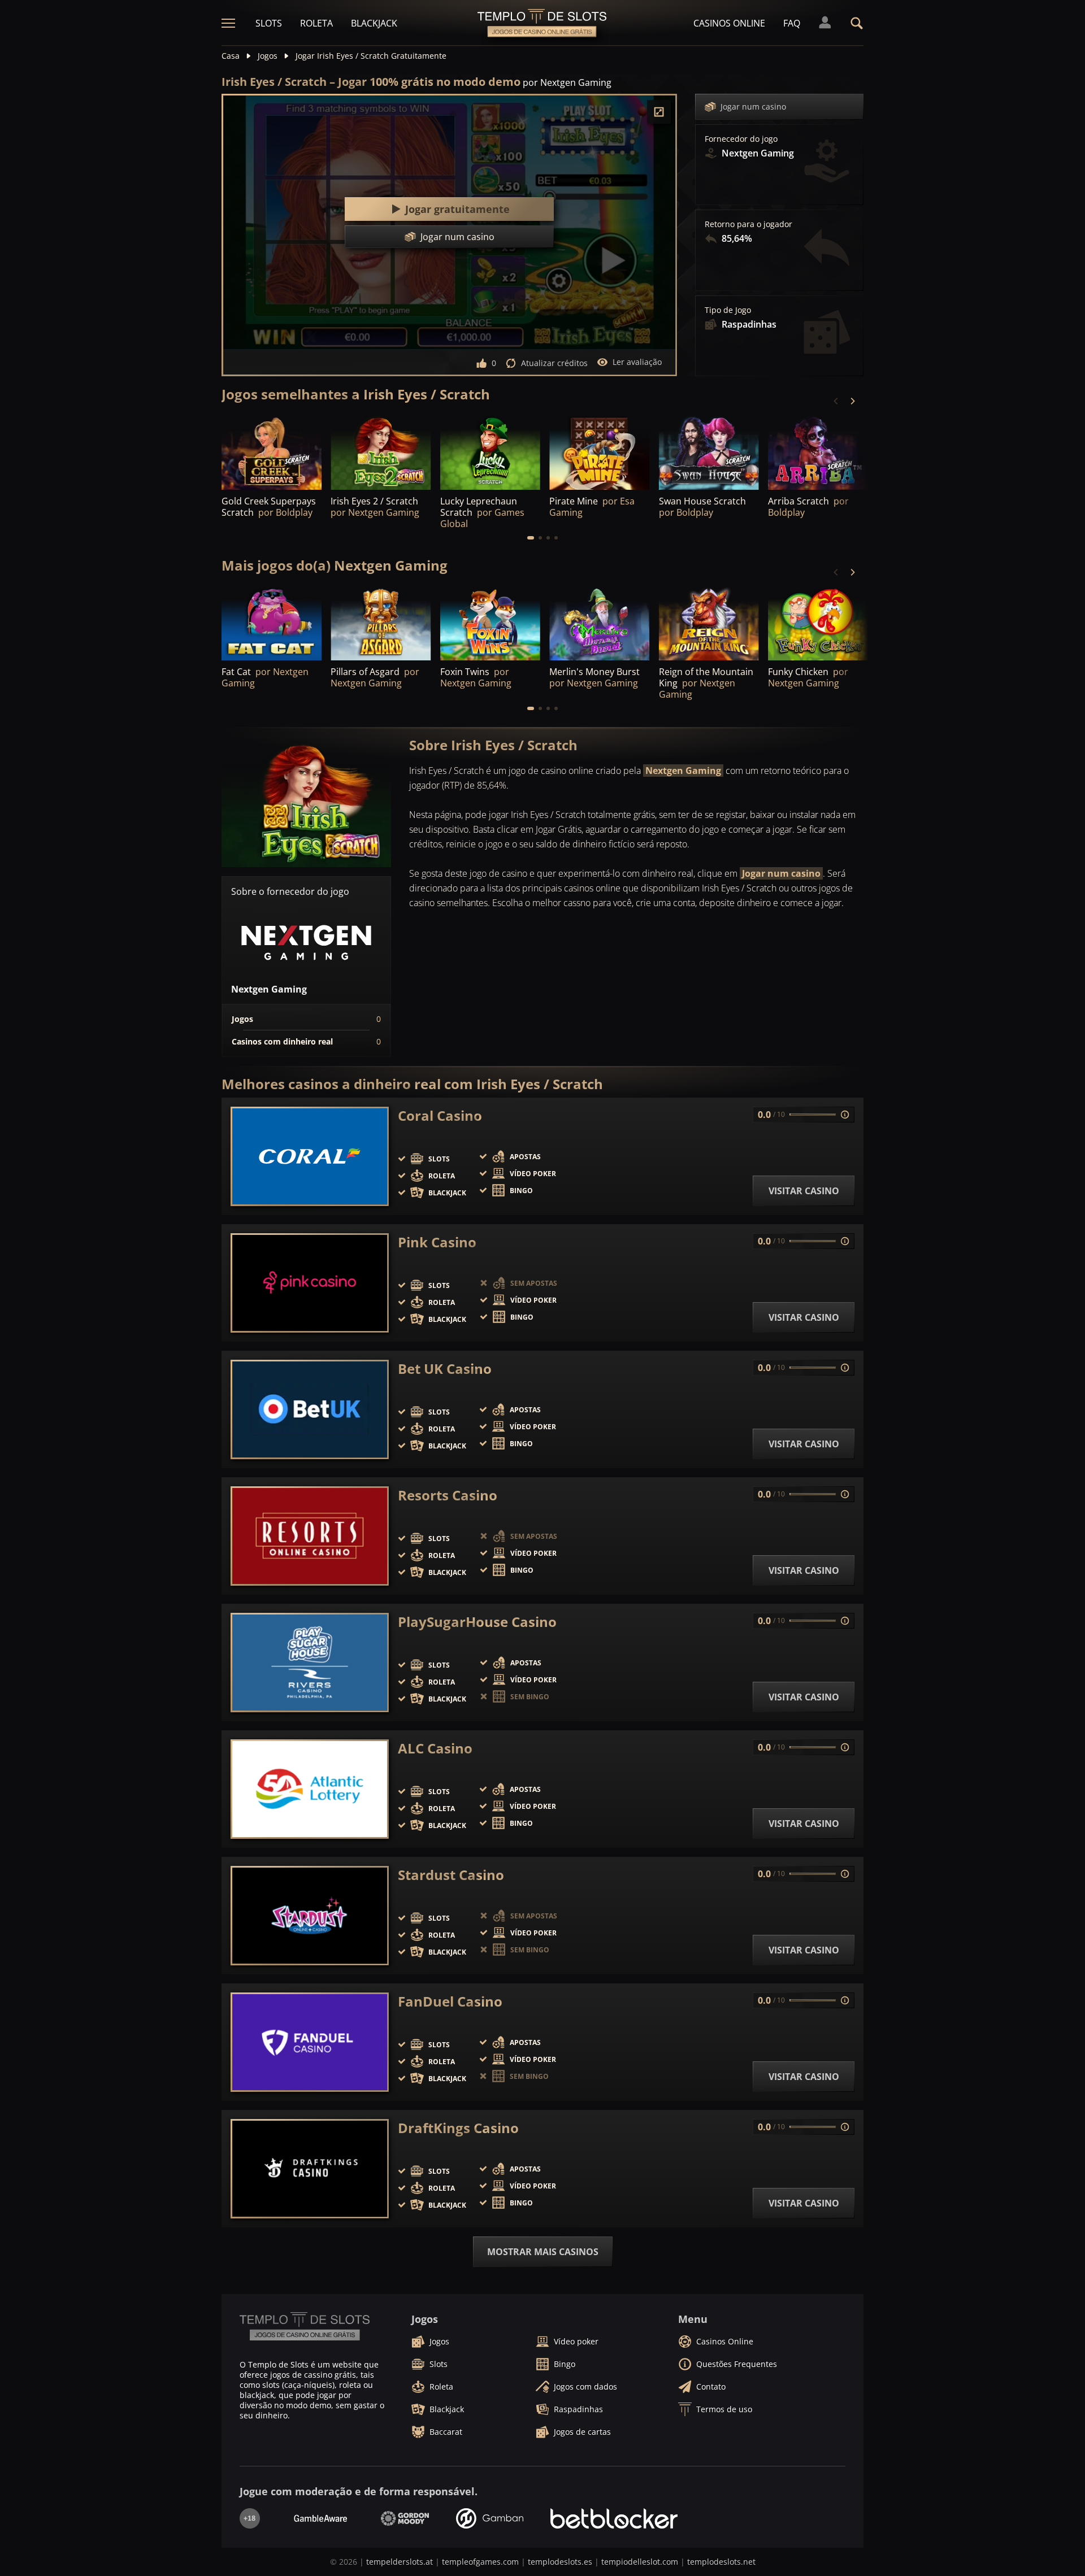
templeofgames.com (480, 2562)
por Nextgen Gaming (567, 82)
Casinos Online (729, 23)
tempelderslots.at (400, 2562)
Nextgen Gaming (683, 771)
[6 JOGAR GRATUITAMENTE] (381, 623)
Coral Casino (440, 1116)
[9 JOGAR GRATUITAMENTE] (599, 452)
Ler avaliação (637, 362)
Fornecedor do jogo (741, 139)
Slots (269, 23)
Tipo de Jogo (728, 310)
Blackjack (374, 23)
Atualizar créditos (554, 363)
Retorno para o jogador (748, 224)
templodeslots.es (560, 2562)
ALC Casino (435, 1748)
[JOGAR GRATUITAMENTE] (272, 452)
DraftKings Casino (458, 2128)
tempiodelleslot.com (640, 2562)
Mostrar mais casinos (543, 2252)
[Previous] (836, 401)
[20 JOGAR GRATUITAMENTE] (599, 623)
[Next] (852, 401)
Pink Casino (437, 1242)
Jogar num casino (753, 106)
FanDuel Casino (450, 2001)
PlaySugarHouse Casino (477, 1622)
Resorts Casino (448, 1495)
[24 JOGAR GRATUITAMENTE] (490, 452)
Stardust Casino (451, 1875)
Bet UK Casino (445, 1369)
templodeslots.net (721, 2562)
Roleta (316, 23)
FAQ (792, 23)
